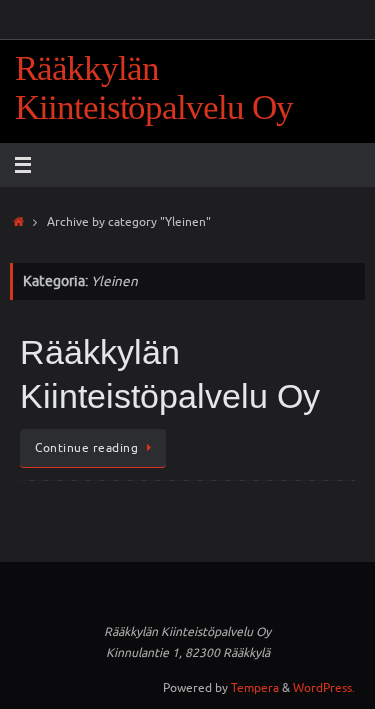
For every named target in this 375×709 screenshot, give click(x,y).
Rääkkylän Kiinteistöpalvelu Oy (154, 88)
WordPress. (324, 688)
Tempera (255, 688)
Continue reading (86, 448)
